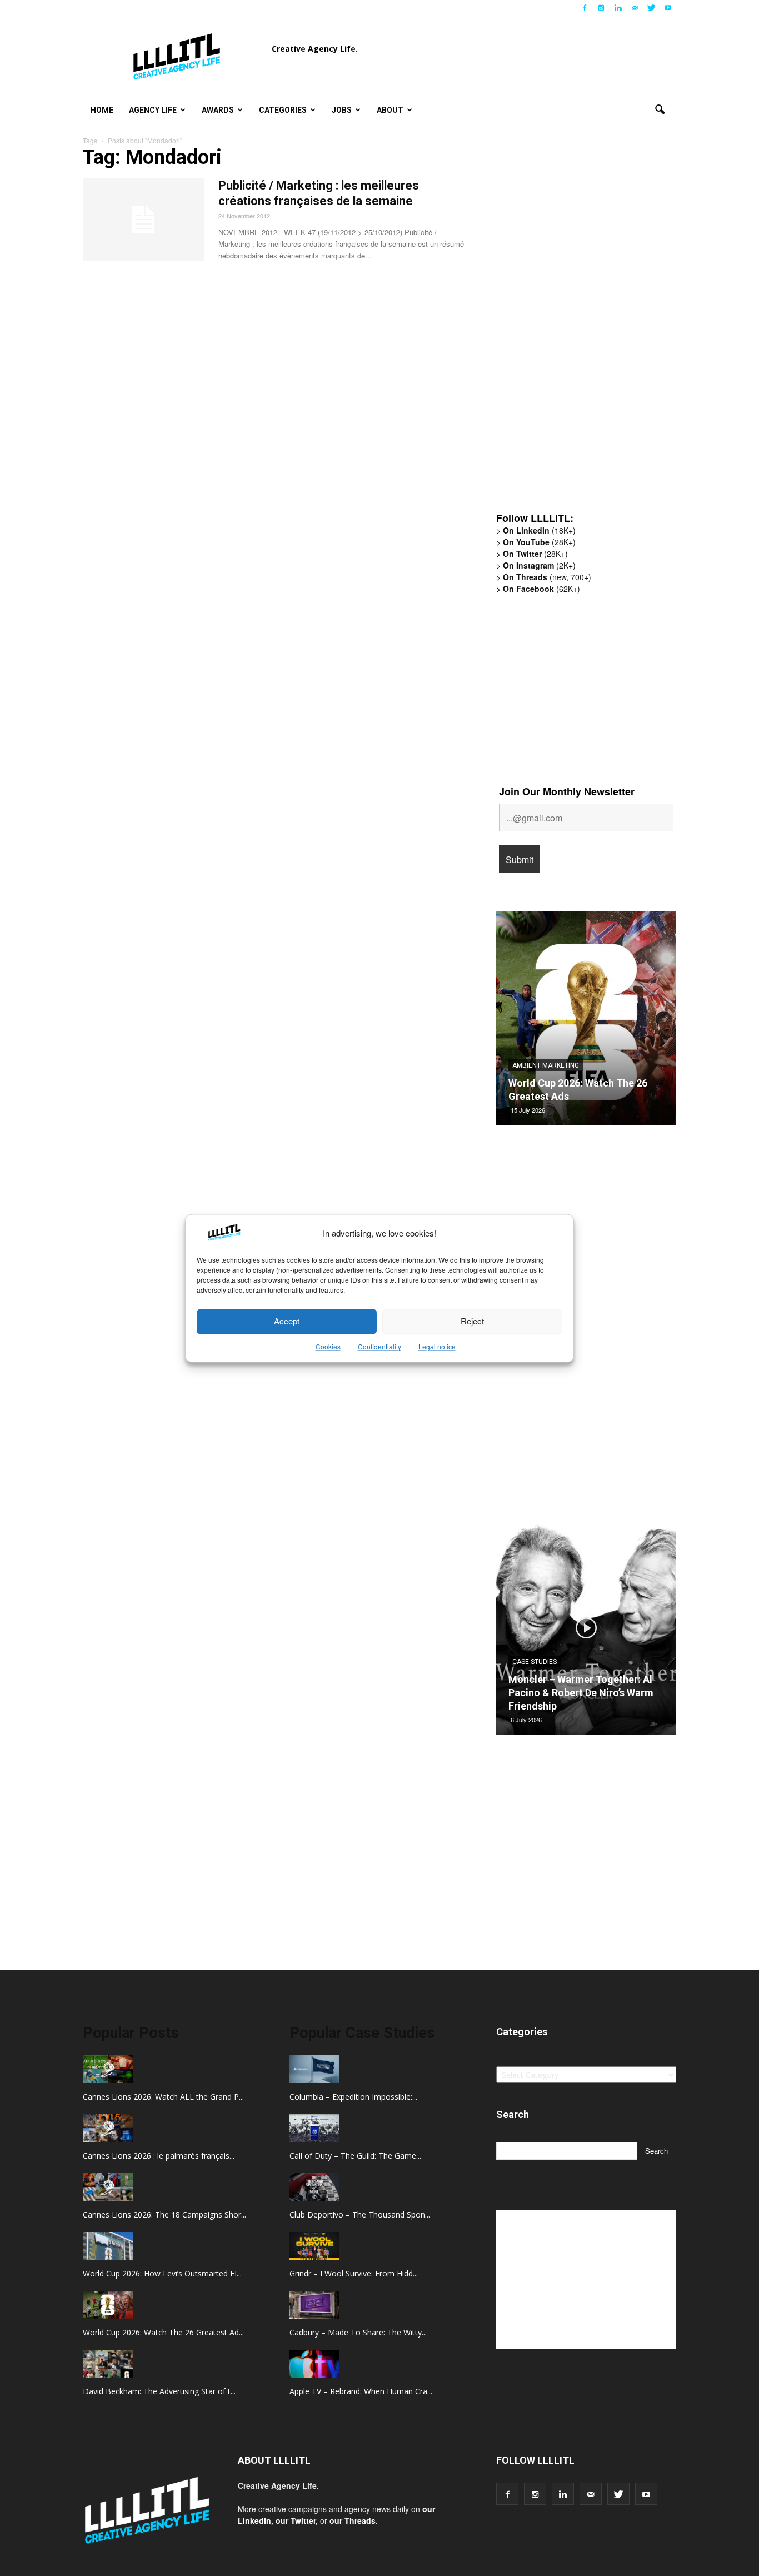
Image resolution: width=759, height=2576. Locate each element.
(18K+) (539, 530)
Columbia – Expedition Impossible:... (353, 2097)
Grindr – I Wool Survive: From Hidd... (354, 2273)
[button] (660, 110)
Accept (287, 1321)
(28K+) (539, 542)
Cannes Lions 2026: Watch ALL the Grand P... (163, 2097)
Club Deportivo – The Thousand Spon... (360, 2214)
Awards (218, 110)
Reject (472, 1321)
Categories (283, 110)
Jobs (342, 110)
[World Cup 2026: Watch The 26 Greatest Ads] (586, 1022)
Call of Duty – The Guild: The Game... (355, 2156)
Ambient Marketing (546, 1065)
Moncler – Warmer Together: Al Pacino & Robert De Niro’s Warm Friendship (581, 1693)
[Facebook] (585, 8)
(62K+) (541, 589)
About (390, 110)
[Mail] (635, 8)
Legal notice (437, 1346)
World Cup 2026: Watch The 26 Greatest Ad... (163, 2332)
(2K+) (539, 565)
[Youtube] (668, 8)
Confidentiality (379, 1346)
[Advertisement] (580, 331)
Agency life (153, 110)
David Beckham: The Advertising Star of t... (159, 2391)
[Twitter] (651, 8)
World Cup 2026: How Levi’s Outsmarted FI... (162, 2273)
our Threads (353, 2520)
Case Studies (535, 1662)
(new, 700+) (547, 577)
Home (102, 110)
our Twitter (296, 2520)
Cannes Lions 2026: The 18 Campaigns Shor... (164, 2214)
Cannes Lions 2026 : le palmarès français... (159, 2156)
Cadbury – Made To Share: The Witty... (358, 2332)
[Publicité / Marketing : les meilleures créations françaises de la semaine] (143, 220)
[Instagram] (601, 8)
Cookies (328, 1346)
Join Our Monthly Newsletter (567, 791)
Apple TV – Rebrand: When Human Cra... (361, 2391)
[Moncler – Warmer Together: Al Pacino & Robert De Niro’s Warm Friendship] (586, 1632)
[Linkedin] (618, 8)
